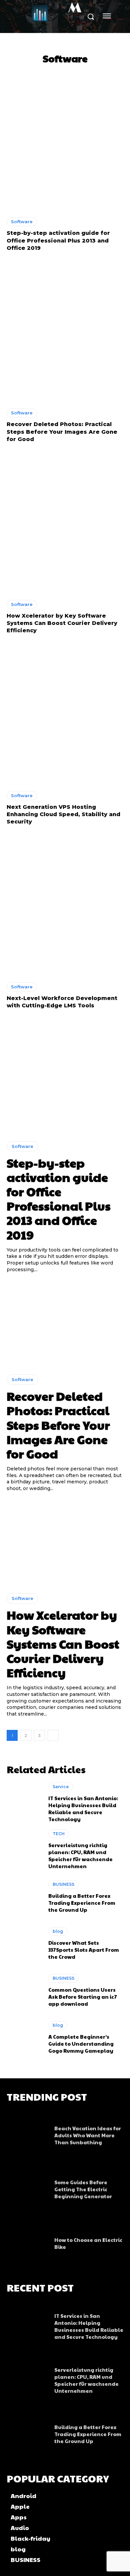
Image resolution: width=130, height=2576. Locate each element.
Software (22, 222)
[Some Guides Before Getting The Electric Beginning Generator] (27, 2187)
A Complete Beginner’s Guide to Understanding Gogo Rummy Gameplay (81, 2044)
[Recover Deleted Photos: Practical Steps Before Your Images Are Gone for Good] (65, 332)
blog (58, 1931)
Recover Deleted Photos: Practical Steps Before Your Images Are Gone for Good (62, 432)
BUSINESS (63, 1884)
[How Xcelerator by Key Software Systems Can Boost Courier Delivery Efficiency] (65, 523)
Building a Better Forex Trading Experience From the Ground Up (82, 1903)
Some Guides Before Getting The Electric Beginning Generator (83, 2189)
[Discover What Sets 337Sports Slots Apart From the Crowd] (24, 1943)
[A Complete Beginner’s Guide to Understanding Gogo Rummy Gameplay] (24, 2037)
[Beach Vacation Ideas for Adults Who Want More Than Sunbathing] (27, 2133)
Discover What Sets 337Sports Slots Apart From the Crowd (84, 1950)
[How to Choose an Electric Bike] (27, 2241)
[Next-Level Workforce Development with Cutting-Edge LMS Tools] (65, 906)
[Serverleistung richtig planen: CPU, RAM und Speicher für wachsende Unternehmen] (24, 1849)
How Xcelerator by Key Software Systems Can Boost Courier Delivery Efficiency (62, 623)
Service (61, 1787)
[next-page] (53, 1735)
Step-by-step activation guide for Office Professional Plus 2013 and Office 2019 (58, 241)
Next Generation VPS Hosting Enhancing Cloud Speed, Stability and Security (63, 814)
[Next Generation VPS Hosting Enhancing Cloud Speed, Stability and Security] (65, 715)
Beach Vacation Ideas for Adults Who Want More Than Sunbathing (88, 2135)
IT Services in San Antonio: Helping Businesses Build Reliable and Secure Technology (83, 1808)
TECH (59, 1834)
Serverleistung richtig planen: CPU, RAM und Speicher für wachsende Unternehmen (80, 1855)
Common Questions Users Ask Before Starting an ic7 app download (83, 1997)
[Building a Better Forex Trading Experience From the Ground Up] (24, 1896)
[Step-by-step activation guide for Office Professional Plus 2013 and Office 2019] (65, 141)
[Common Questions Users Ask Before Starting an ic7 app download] (24, 1990)
